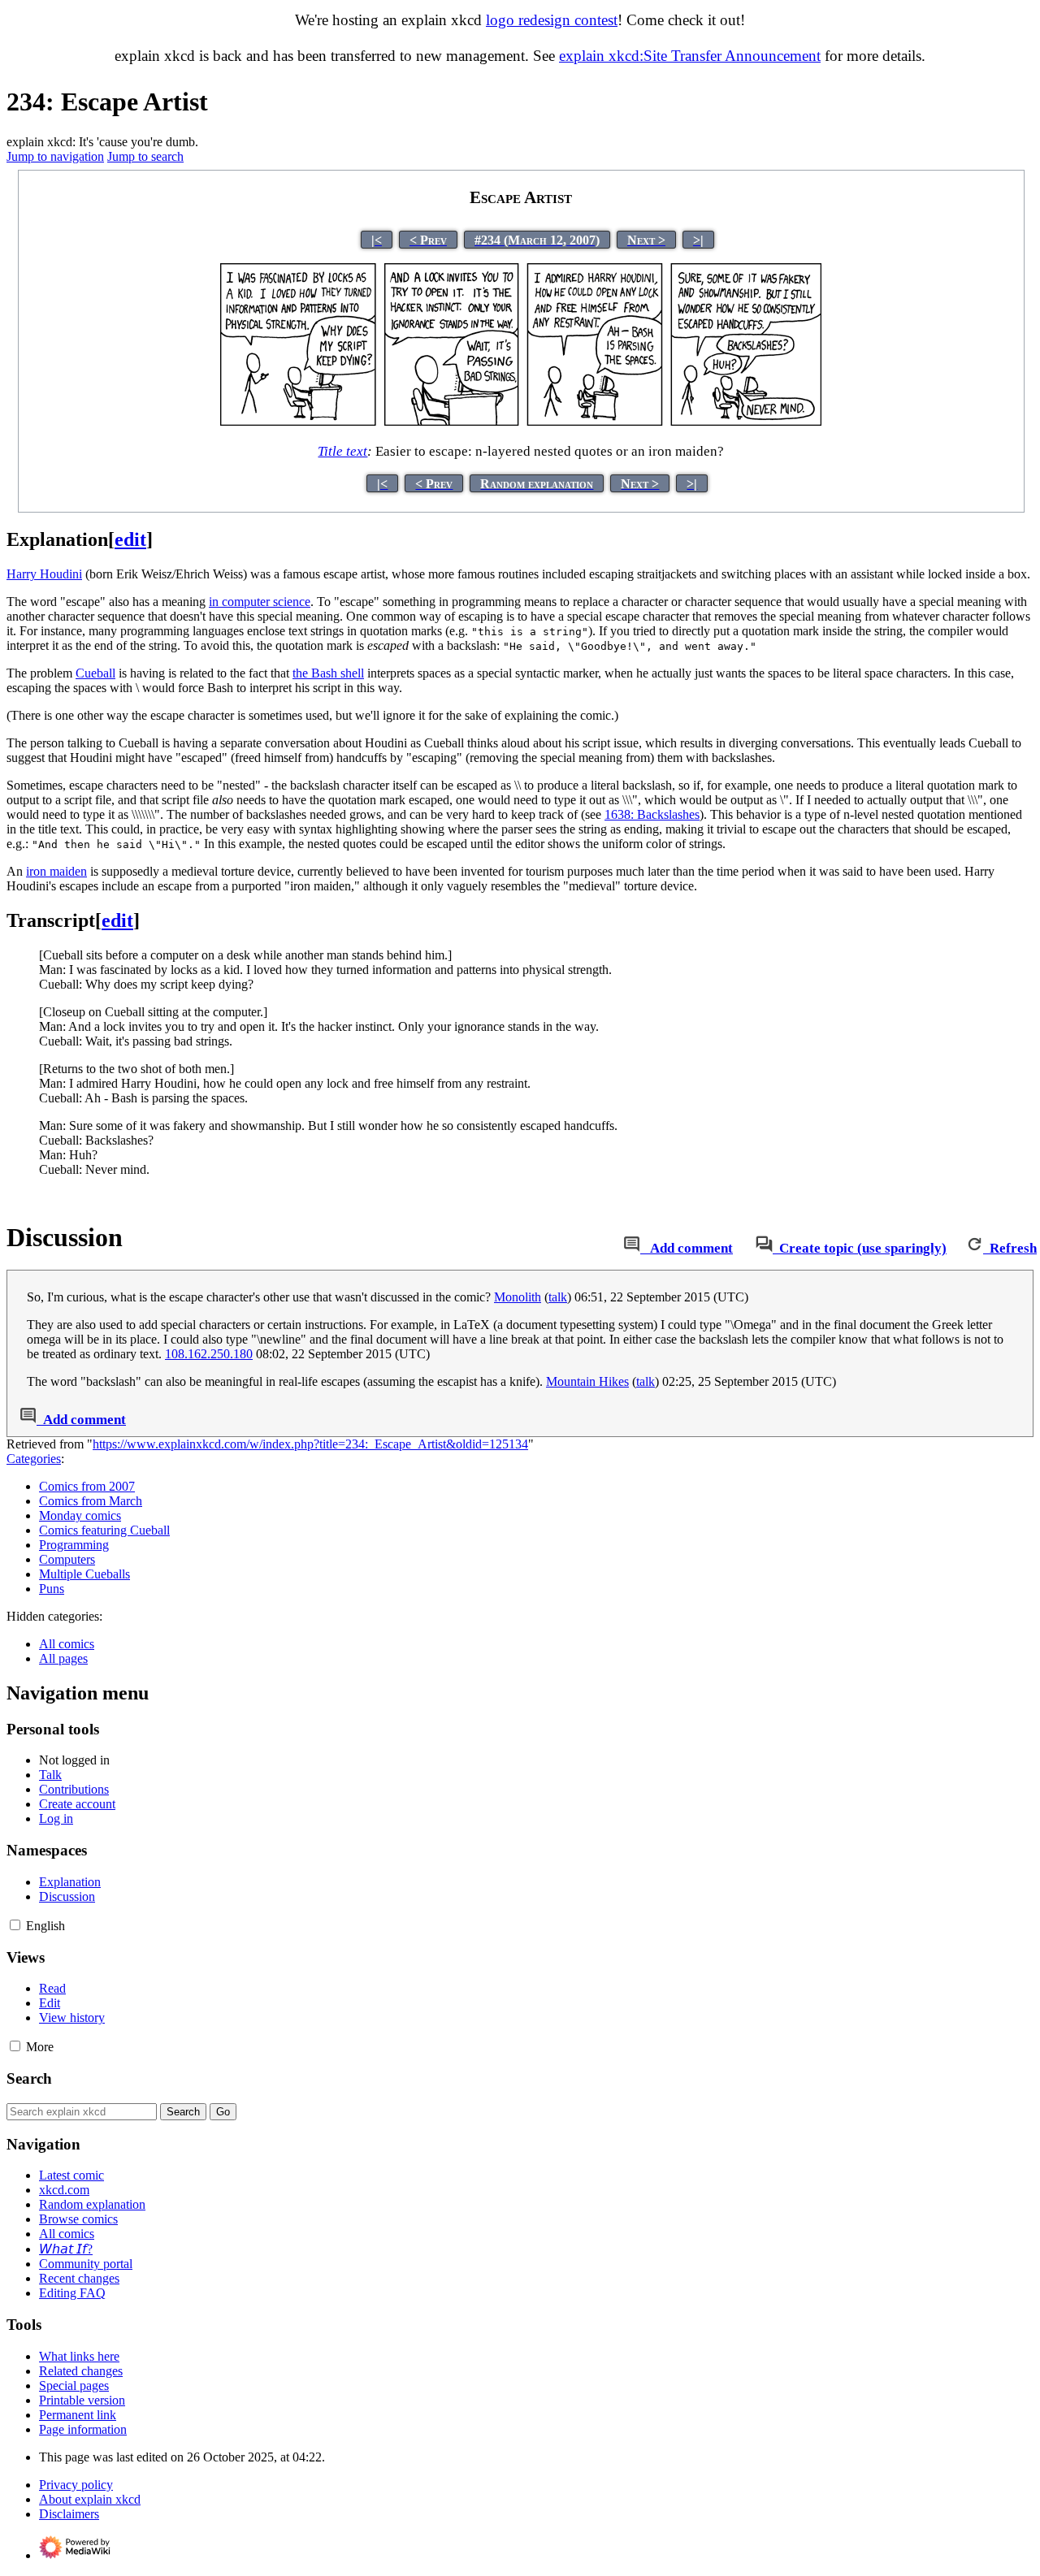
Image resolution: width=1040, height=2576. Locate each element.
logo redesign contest (552, 20)
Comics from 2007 (87, 1486)
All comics (67, 1644)
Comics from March (91, 1501)
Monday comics (80, 1515)
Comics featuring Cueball (104, 1530)
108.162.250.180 (209, 1354)
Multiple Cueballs (84, 1574)
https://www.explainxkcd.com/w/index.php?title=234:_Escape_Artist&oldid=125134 (310, 1444)
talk (558, 1297)
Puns (52, 1589)
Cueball (95, 673)
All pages (63, 1658)
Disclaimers (69, 2514)
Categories (34, 1459)
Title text (342, 451)
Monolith (518, 1297)
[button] (15, 1925)
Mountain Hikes (587, 1381)
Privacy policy (76, 2485)
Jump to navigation (55, 156)
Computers (67, 1559)
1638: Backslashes (652, 814)
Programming (74, 1545)
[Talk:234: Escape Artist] (632, 1248)
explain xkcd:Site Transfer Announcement (690, 56)
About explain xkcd (90, 2499)
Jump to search (145, 156)
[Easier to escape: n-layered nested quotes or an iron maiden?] (521, 422)
